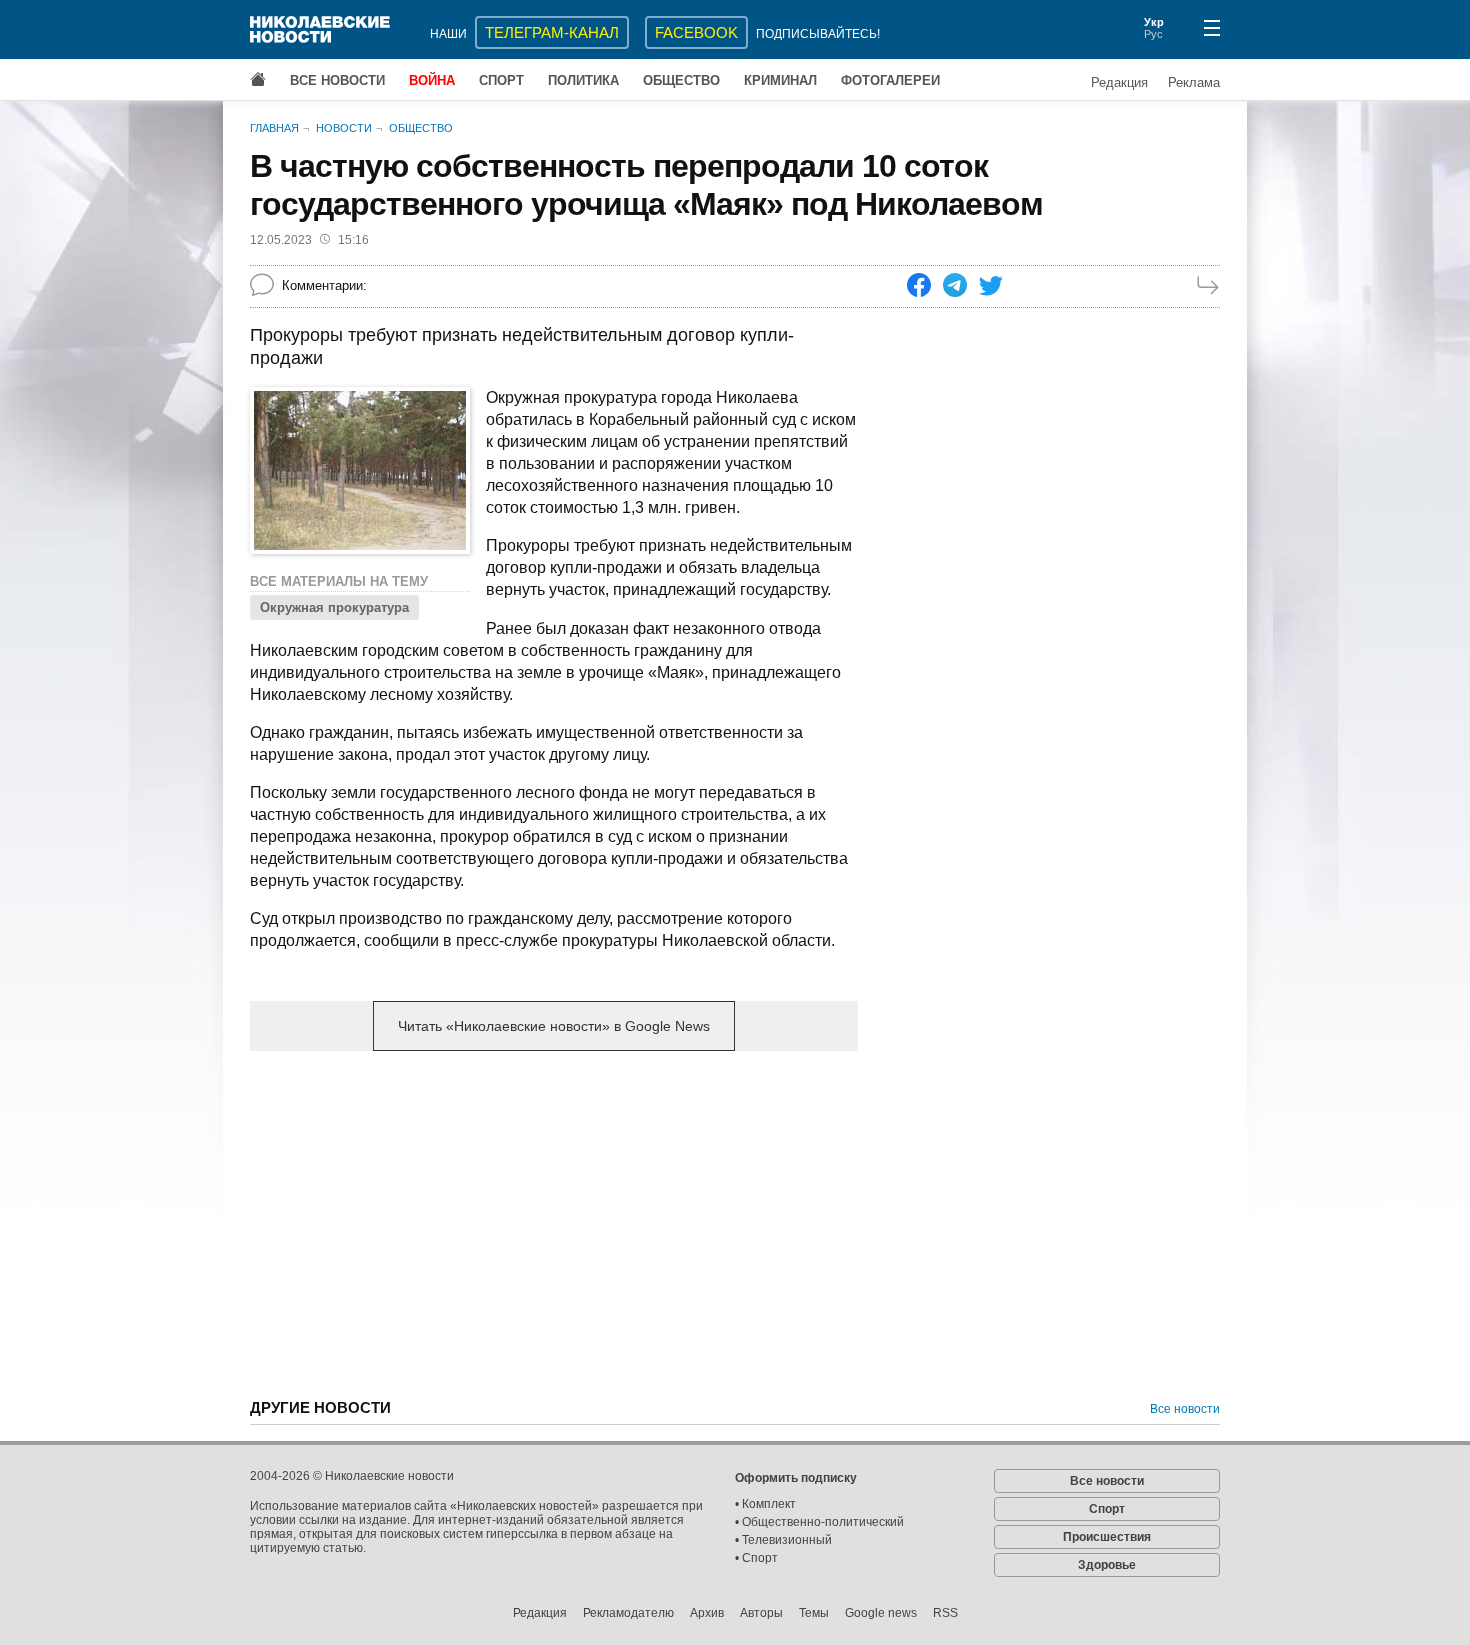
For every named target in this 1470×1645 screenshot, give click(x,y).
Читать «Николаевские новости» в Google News (554, 1026)
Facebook (696, 32)
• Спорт (756, 1558)
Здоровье (1107, 1565)
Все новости (337, 80)
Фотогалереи (890, 80)
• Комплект (765, 1504)
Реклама (1194, 82)
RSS (945, 1613)
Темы (814, 1613)
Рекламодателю (628, 1613)
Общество (681, 80)
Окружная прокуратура (334, 607)
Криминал (780, 80)
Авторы (761, 1613)
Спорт (501, 80)
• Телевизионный (783, 1540)
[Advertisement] (554, 1223)
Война (432, 80)
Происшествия (1107, 1537)
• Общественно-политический (819, 1522)
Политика (583, 80)
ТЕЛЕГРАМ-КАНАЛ (552, 32)
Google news (881, 1613)
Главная (274, 128)
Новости (344, 128)
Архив (707, 1613)
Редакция (1119, 82)
